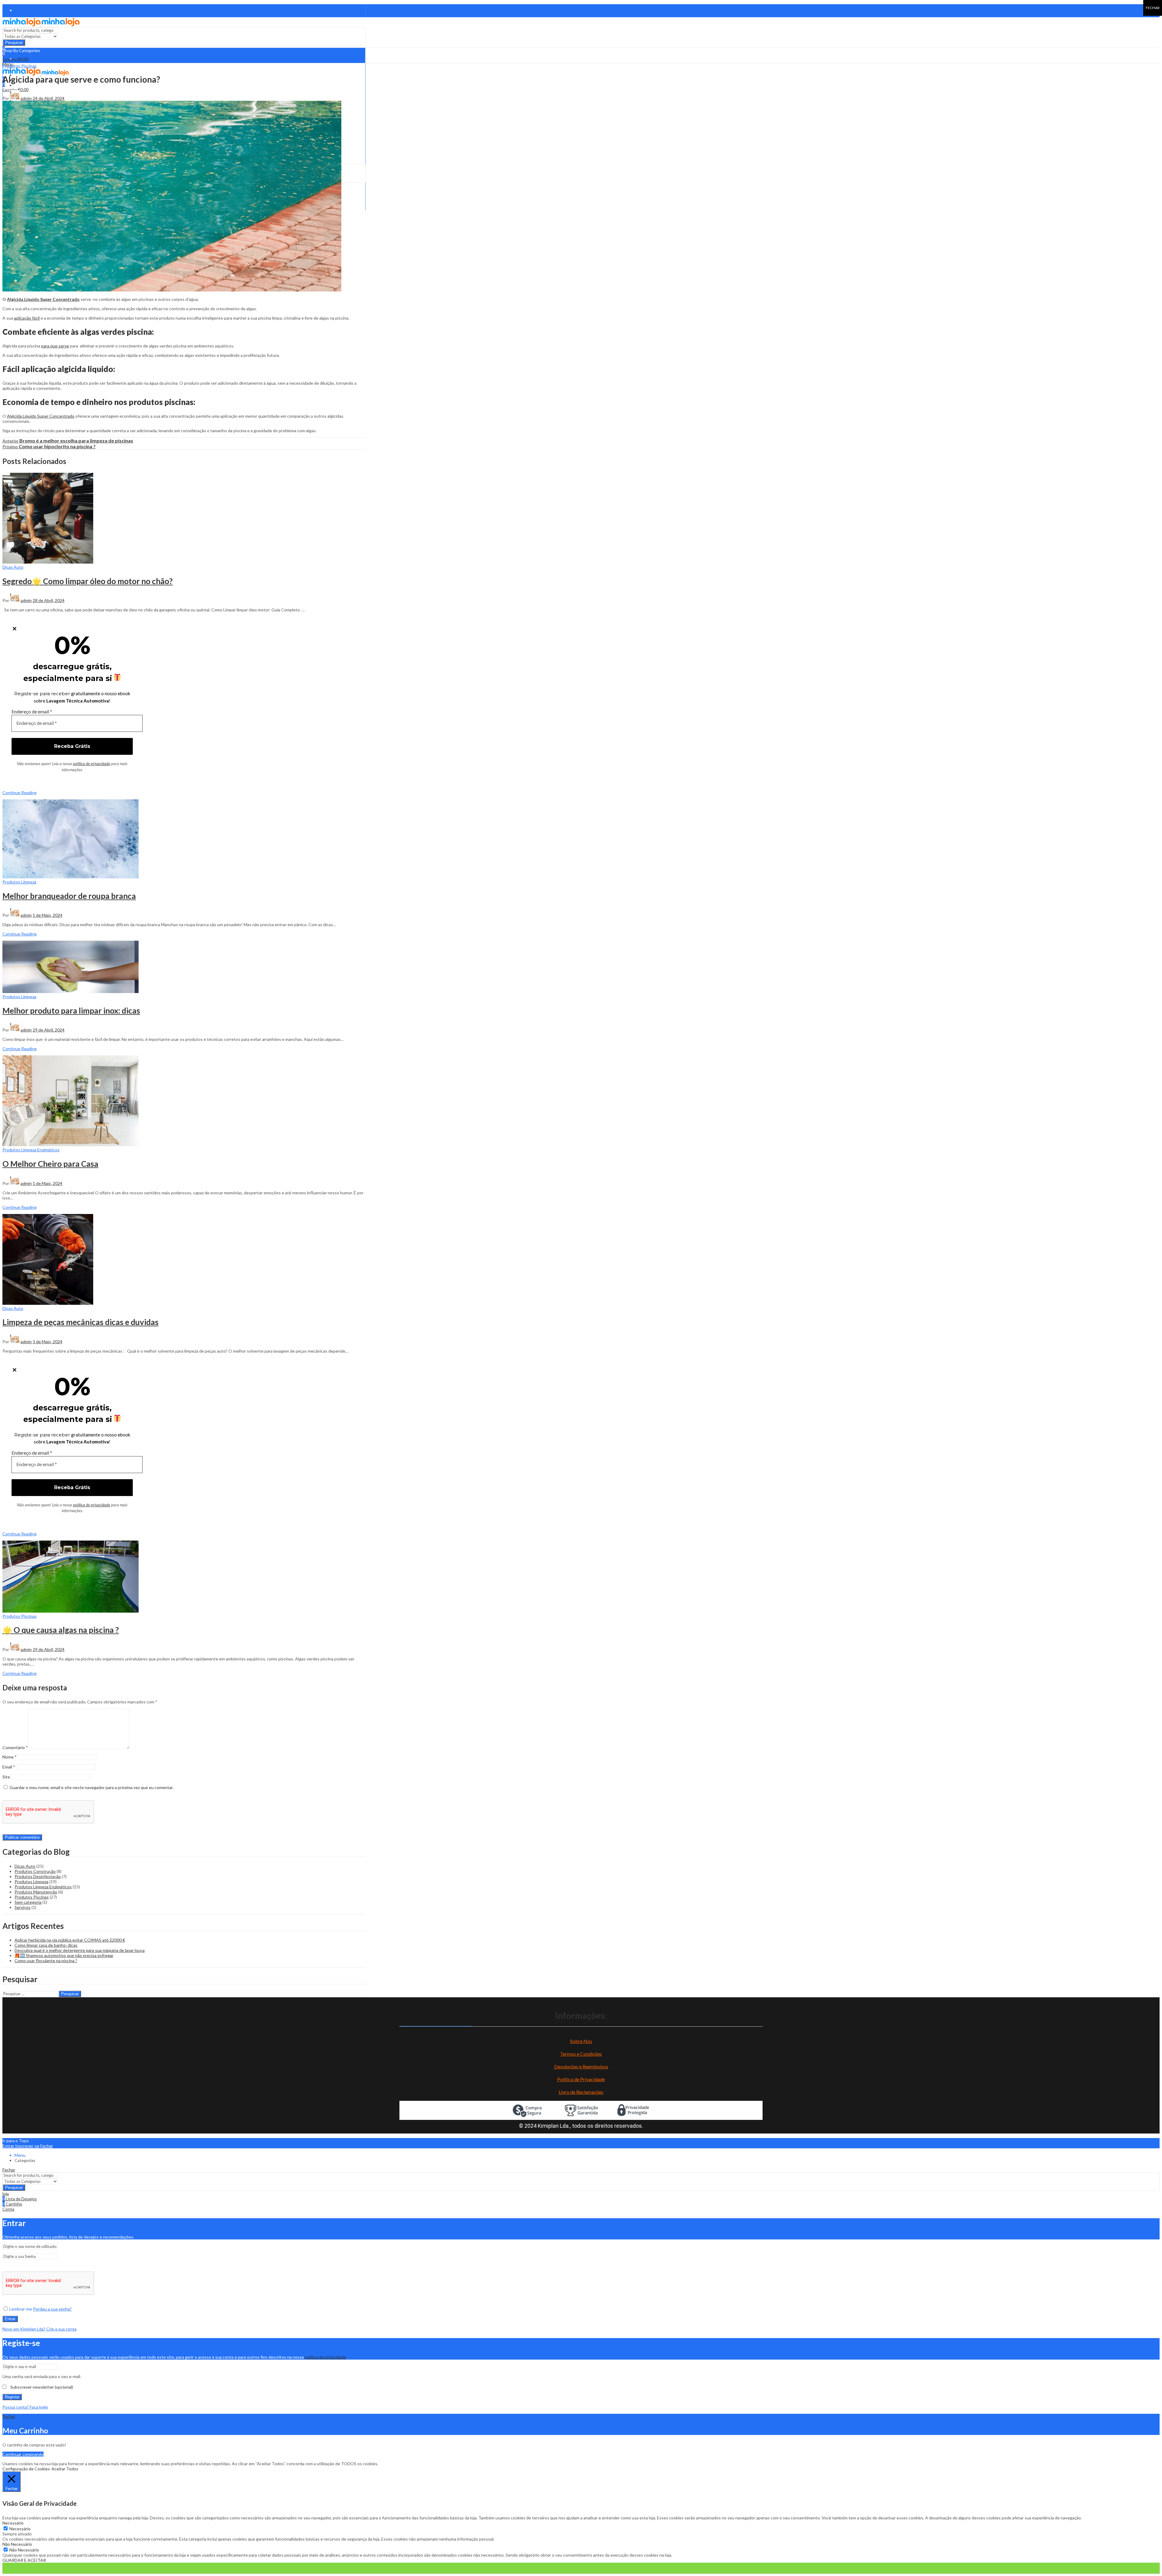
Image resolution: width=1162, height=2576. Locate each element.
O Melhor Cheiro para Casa (50, 1164)
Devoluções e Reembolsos (581, 2066)
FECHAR (1153, 8)
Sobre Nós (581, 2041)
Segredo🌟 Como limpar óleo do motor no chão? (88, 581)
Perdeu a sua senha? (52, 2309)
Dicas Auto (13, 567)
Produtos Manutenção (36, 1892)
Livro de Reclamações (581, 2092)
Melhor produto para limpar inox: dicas (71, 1011)
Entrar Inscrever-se (21, 2146)
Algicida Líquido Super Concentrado (43, 299)
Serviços (23, 1907)
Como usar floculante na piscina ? (46, 1961)
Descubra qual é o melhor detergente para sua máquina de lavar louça (80, 1950)
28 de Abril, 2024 (49, 600)
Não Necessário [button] (17, 2544)
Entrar (10, 2319)
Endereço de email (32, 711)
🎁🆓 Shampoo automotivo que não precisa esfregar (64, 1955)
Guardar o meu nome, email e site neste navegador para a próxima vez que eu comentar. (91, 1787)
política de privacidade (92, 764)
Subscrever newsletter (41, 2387)
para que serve (55, 346)
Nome (10, 1757)
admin (26, 98)
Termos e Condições (581, 2054)
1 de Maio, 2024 (48, 915)
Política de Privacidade (581, 2079)
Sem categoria (28, 1902)
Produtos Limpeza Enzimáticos (31, 1150)
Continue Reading (20, 793)
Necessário (20, 2529)
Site (6, 1777)
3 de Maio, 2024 (48, 1342)
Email (9, 1767)
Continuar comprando (23, 2454)
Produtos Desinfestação (38, 1876)
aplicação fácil (27, 318)
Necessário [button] (13, 2523)
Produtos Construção (35, 1871)
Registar (12, 2397)
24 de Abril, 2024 (49, 98)
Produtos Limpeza (19, 882)
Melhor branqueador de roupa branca (69, 896)
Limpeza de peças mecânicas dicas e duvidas (80, 1322)
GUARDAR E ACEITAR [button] (24, 2560)
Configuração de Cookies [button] (26, 2469)
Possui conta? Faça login (25, 2407)
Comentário (15, 1747)
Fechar (47, 2146)
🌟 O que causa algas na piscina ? (61, 1630)
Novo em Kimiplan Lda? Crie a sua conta (39, 2329)
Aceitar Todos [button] (65, 2469)
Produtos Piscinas (20, 66)
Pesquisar (14, 43)
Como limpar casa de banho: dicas (46, 1945)
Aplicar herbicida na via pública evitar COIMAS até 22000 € (70, 1940)
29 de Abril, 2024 (49, 1030)
